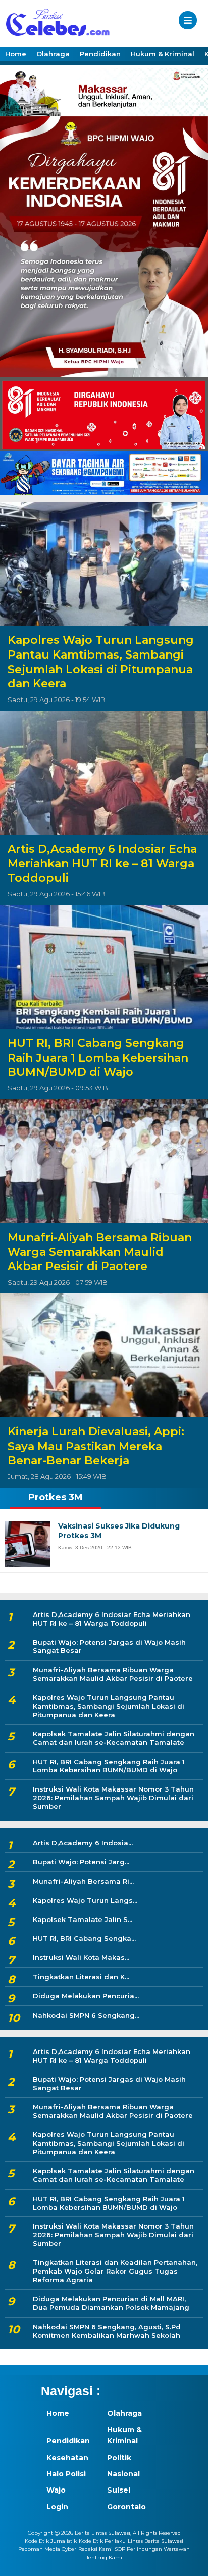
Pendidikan (100, 54)
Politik (119, 2458)
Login (57, 2507)
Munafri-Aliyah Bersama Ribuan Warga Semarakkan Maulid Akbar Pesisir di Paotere (100, 1252)
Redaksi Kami (95, 2549)
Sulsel (119, 2490)
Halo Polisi (66, 2474)
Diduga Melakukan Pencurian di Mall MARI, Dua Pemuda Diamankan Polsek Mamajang (111, 2303)
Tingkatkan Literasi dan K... (81, 1977)
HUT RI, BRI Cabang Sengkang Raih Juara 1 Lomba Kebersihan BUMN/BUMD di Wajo (98, 1058)
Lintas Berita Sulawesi (155, 2541)
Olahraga (53, 54)
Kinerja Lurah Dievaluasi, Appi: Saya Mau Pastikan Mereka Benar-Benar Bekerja (96, 1446)
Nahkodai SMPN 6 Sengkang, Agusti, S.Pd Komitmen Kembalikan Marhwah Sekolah (107, 2331)
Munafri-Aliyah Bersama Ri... (83, 1881)
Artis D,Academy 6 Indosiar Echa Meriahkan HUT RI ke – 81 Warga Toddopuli (102, 863)
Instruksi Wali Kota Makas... (81, 1957)
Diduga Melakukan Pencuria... (86, 1996)
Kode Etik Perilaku (102, 2541)
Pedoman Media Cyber (47, 2549)
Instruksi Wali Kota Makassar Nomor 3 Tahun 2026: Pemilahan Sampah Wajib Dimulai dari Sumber (113, 1798)
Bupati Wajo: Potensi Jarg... (81, 1862)
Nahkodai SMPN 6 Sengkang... (86, 2015)
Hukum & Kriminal (163, 54)
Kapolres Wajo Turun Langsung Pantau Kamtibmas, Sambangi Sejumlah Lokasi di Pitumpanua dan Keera (101, 662)
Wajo (56, 2490)
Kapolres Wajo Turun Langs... (85, 1900)
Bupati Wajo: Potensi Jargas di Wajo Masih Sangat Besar (109, 1647)
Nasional (123, 2474)
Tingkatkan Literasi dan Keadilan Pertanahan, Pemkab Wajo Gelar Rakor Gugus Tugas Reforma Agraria (115, 2271)
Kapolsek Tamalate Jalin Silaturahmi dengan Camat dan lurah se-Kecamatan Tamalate (114, 1738)
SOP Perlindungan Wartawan (152, 2549)
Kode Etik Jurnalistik (51, 2541)
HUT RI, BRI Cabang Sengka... (84, 1938)
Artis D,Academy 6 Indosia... (83, 1843)
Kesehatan (67, 2458)
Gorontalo (126, 2507)
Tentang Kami (104, 2558)
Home (16, 54)
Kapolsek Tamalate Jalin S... (83, 1919)
